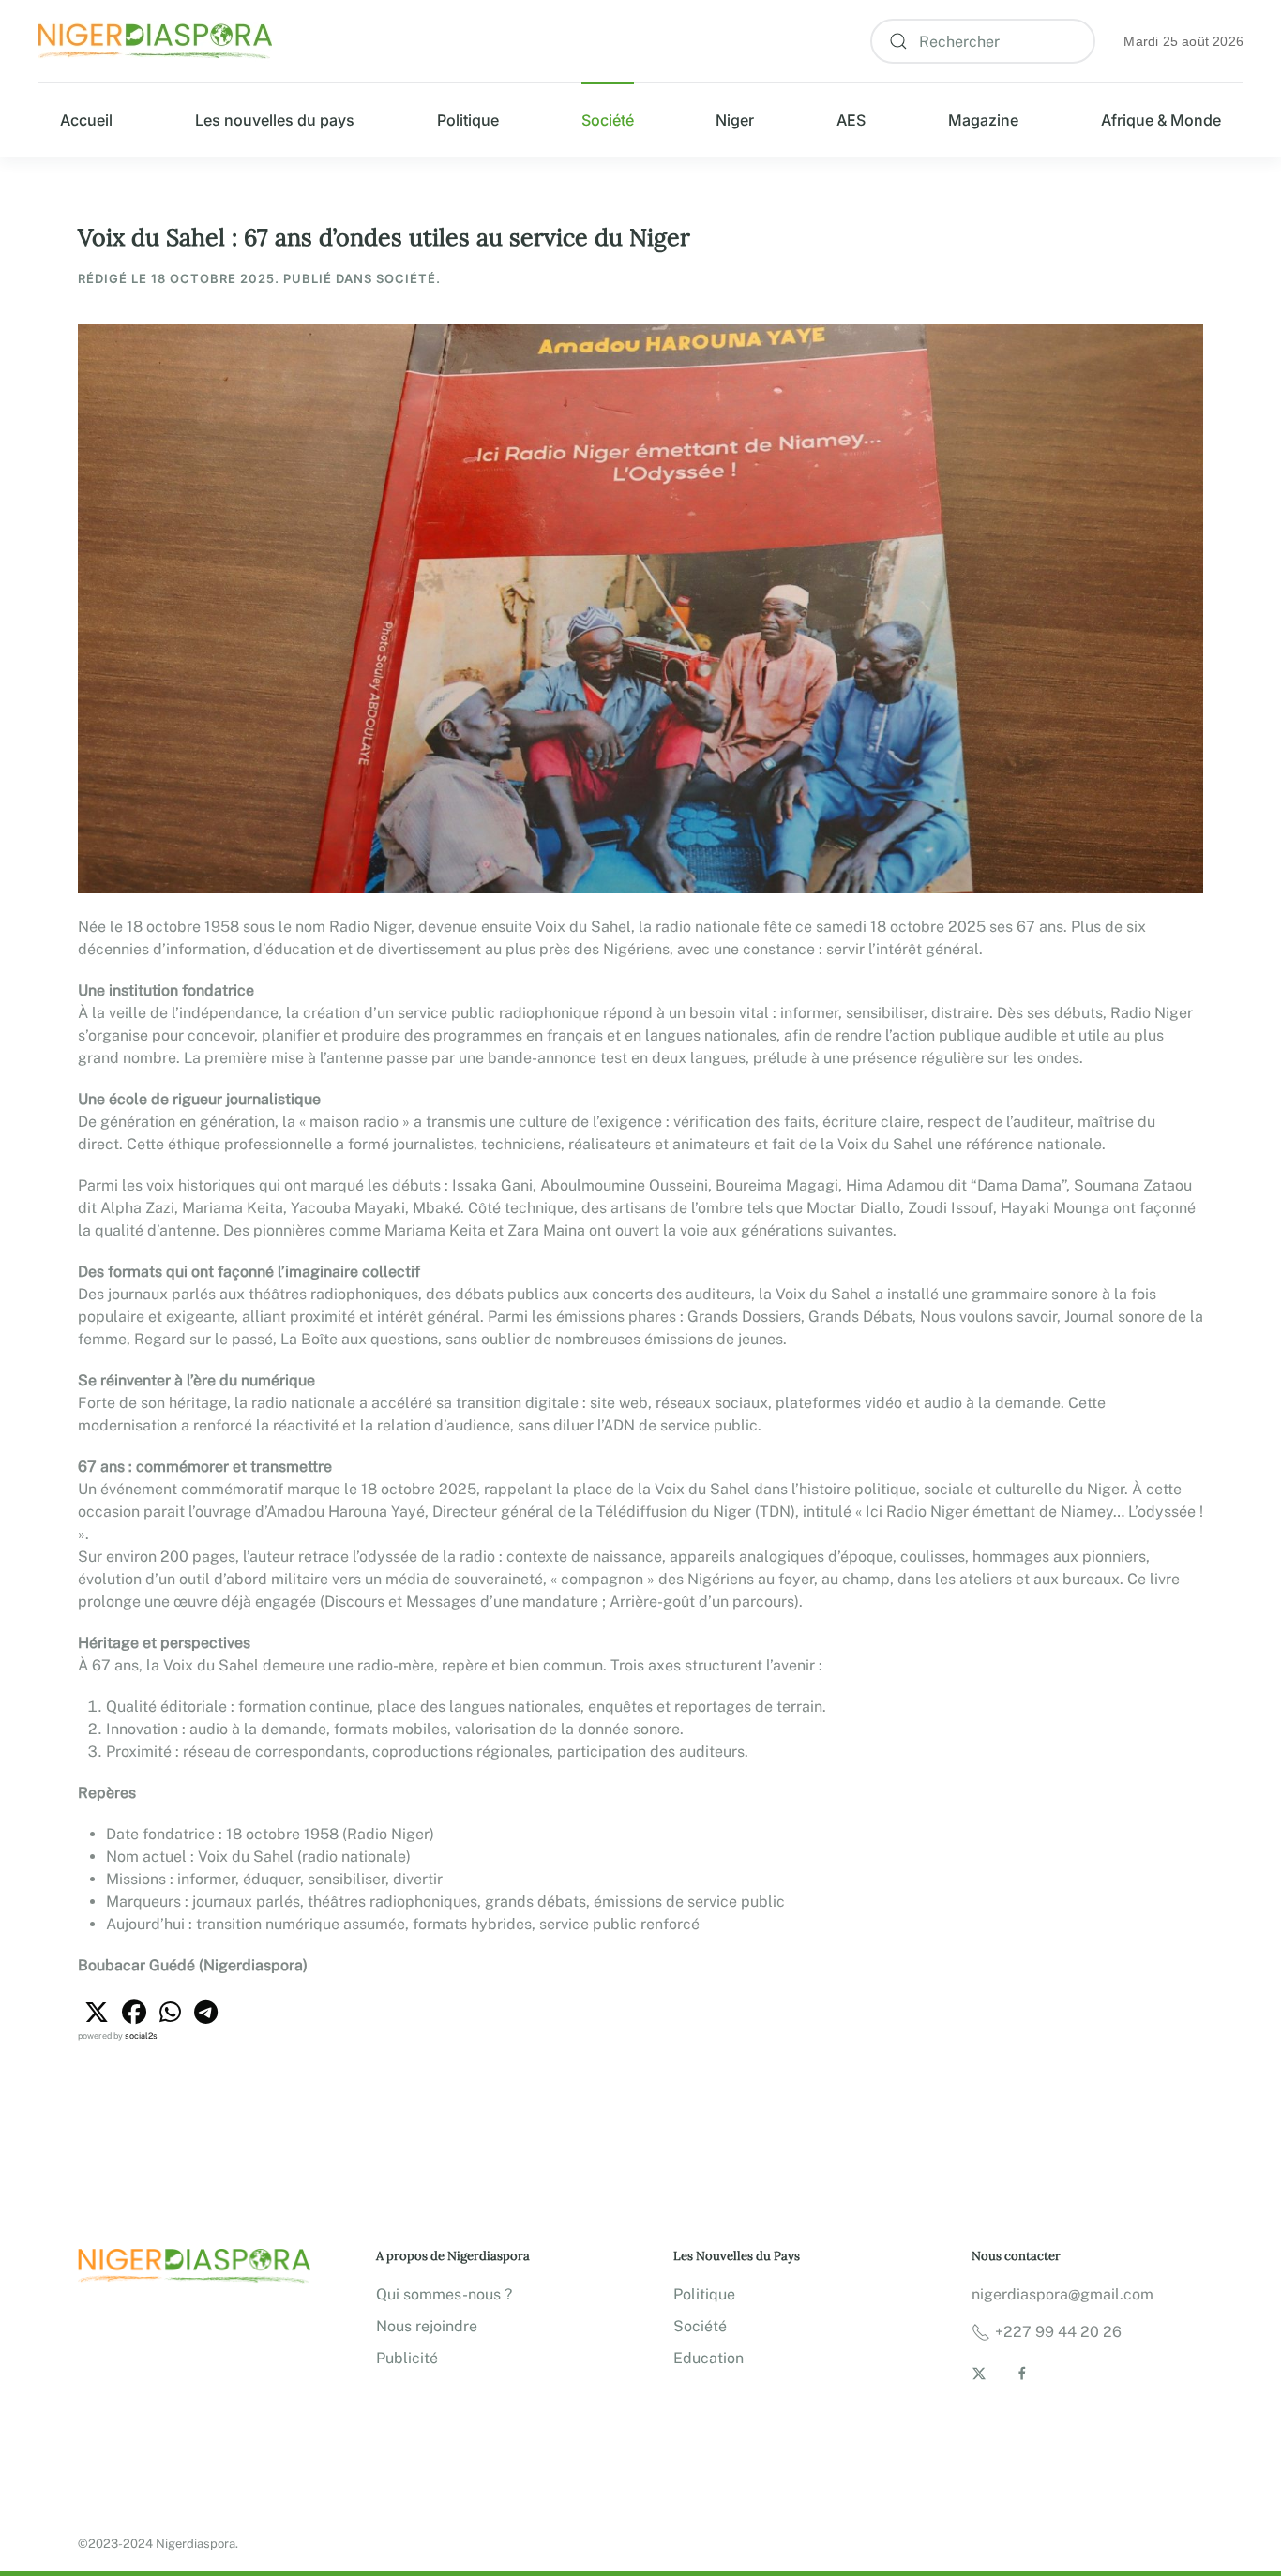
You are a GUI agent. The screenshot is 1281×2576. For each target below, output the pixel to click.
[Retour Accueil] (155, 42)
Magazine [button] (983, 120)
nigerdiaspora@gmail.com (1062, 2294)
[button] (97, 2013)
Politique (468, 120)
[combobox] (983, 41)
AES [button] (851, 120)
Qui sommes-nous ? (444, 2294)
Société (608, 120)
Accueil (86, 120)
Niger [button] (735, 120)
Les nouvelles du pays (275, 120)
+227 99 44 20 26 (1058, 2332)
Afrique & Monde (1161, 120)
